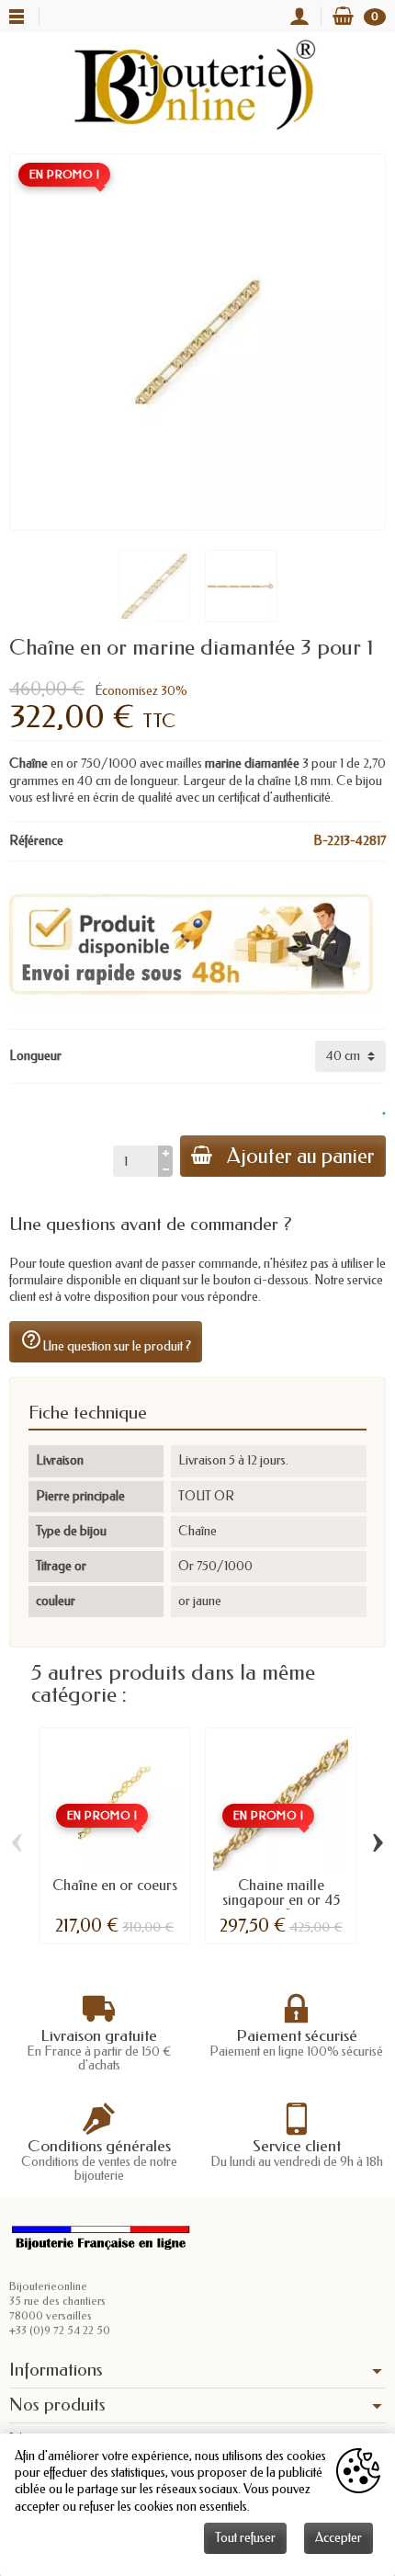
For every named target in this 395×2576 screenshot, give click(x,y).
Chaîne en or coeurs (115, 1885)
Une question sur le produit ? (106, 1341)
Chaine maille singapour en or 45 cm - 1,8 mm (281, 1900)
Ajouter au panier (301, 1156)
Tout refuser (245, 2538)
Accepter (339, 2538)
